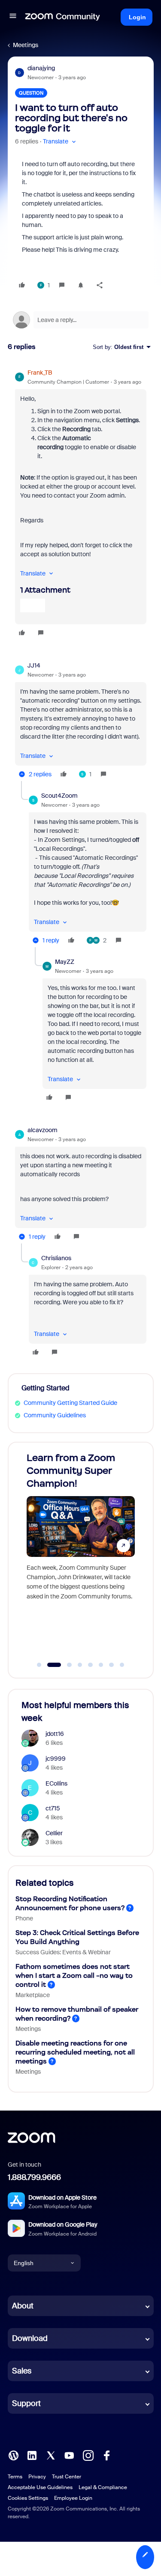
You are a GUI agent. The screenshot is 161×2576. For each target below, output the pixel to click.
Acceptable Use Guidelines (40, 2487)
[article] (81, 504)
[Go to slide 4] (80, 1665)
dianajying (41, 68)
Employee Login (73, 2498)
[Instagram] (88, 2455)
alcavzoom (43, 1130)
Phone (24, 1918)
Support (26, 2403)
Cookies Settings (28, 2498)
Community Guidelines (55, 1415)
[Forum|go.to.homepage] (63, 17)
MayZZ (65, 962)
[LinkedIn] (32, 2455)
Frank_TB (40, 373)
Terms (15, 2477)
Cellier (54, 1833)
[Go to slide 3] (65, 1665)
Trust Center (67, 2477)
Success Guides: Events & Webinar (63, 1952)
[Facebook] (106, 2455)
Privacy (37, 2477)
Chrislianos (56, 1258)
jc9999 (56, 1759)
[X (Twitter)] (51, 2455)
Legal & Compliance (103, 2487)
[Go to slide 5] (91, 1665)
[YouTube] (69, 2455)
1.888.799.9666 (34, 2177)
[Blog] (13, 2455)
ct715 (53, 1808)
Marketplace (33, 1995)
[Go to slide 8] (122, 1665)
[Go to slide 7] (112, 1665)
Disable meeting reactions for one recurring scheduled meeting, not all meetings (75, 2052)
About (23, 2306)
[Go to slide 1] (39, 1665)
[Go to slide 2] (50, 1665)
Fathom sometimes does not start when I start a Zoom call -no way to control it (74, 1975)
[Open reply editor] (81, 320)
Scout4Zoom (59, 796)
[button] (13, 17)
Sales (22, 2371)
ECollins (56, 1783)
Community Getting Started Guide (70, 1403)
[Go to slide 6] (101, 1665)
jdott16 (55, 1734)
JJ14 (34, 665)
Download (30, 2338)
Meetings (26, 45)
